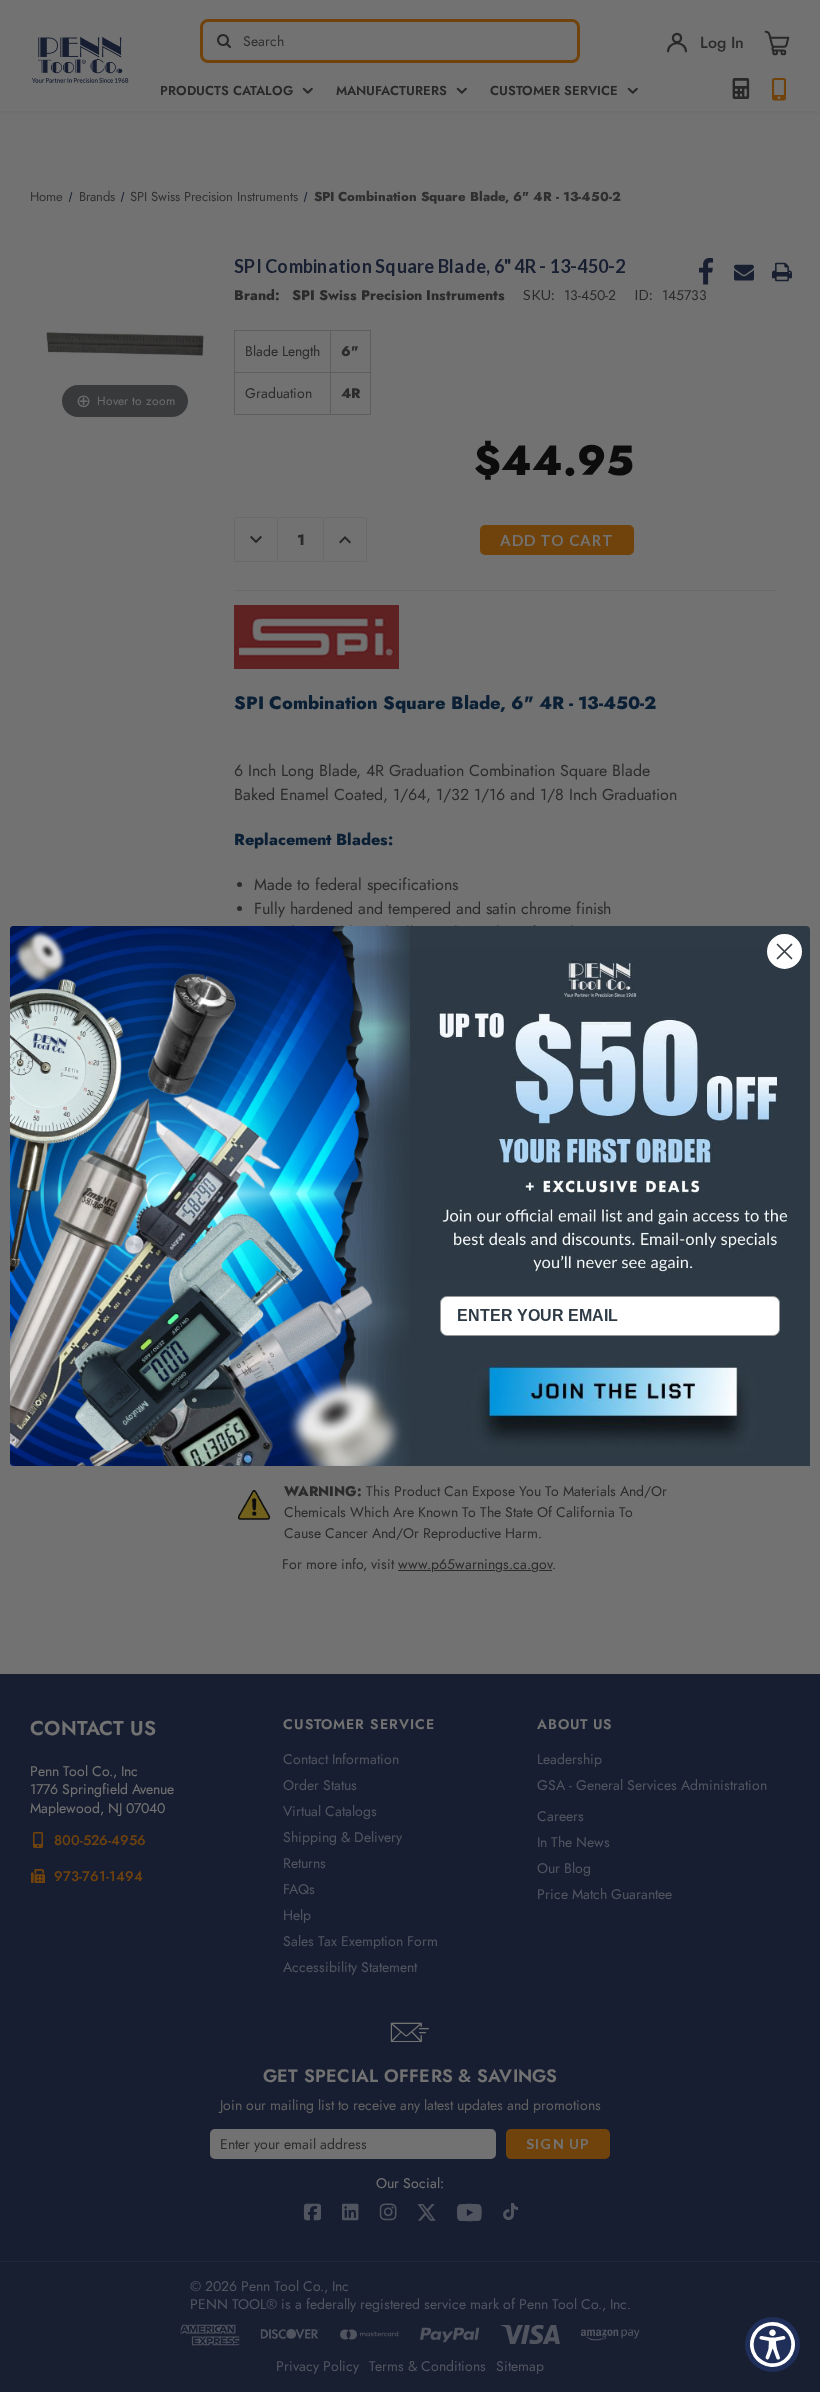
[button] (610, 1408)
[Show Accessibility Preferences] (772, 2344)
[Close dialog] (784, 951)
